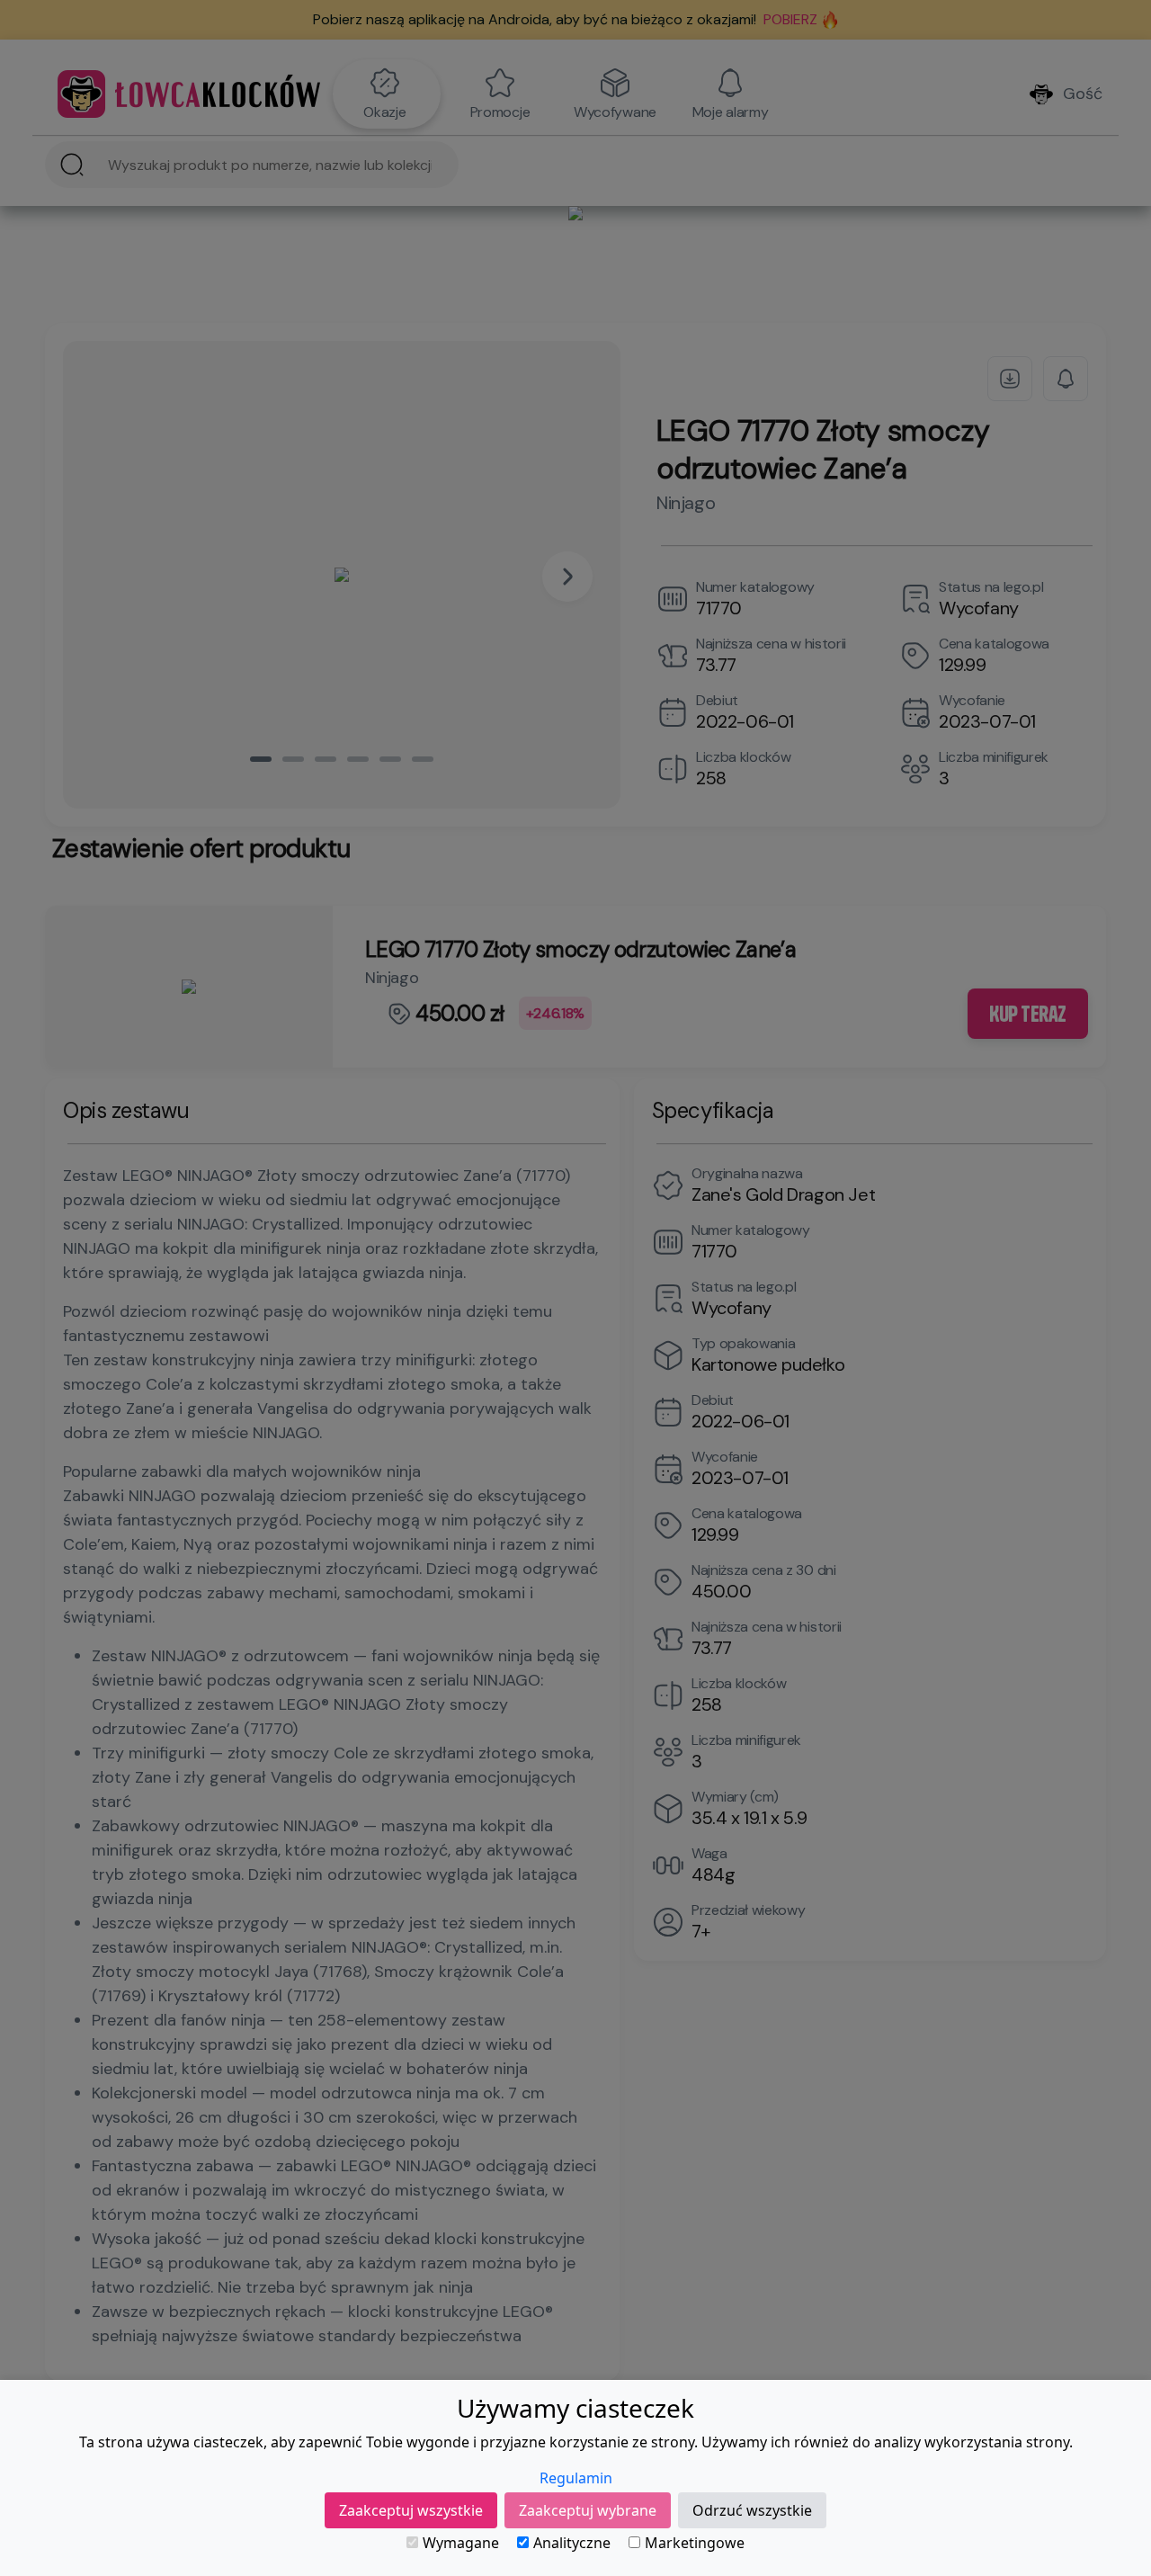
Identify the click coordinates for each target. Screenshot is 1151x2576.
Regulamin (576, 2478)
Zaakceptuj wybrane (588, 2510)
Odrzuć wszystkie (752, 2510)
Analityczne (572, 2543)
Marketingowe (695, 2543)
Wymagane (461, 2543)
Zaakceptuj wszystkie (411, 2510)
